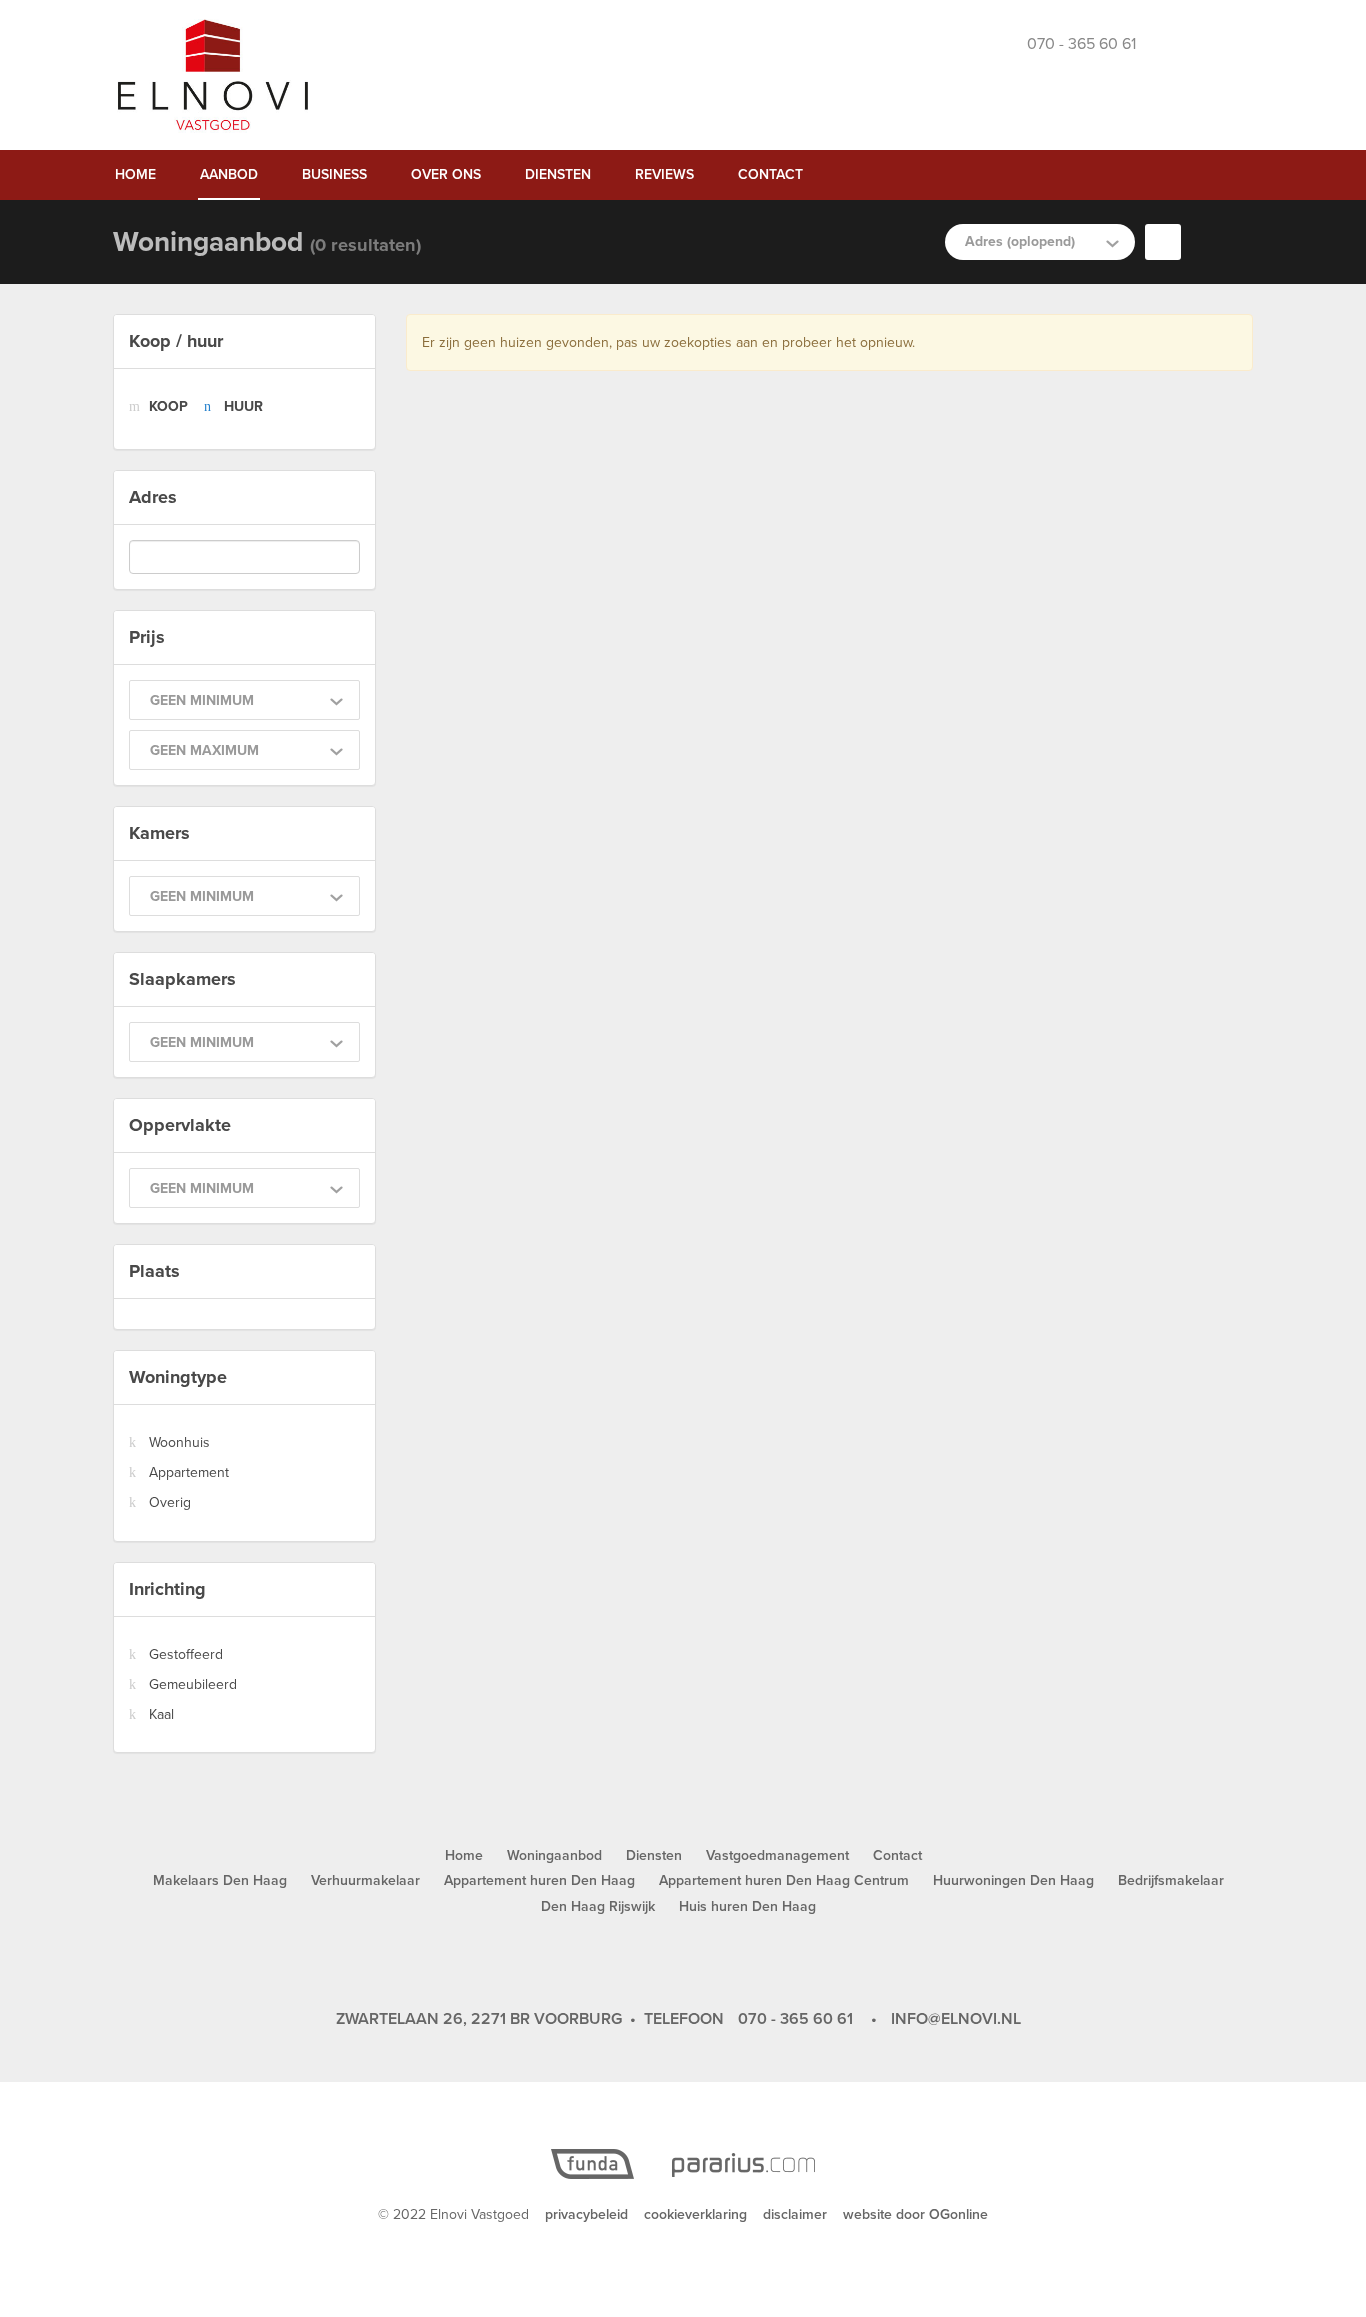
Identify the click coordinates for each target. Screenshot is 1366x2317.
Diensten (558, 174)
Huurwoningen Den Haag (1013, 1880)
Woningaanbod (554, 1855)
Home (135, 174)
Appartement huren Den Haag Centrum (784, 1880)
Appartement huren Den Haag (539, 1880)
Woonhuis (179, 1442)
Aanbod (229, 174)
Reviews (664, 174)
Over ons (446, 174)
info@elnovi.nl (956, 2019)
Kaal (161, 1714)
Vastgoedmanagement (777, 1855)
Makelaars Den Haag (220, 1880)
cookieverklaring (695, 2214)
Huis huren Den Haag (747, 1906)
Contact (770, 174)
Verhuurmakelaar (365, 1880)
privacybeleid (586, 2214)
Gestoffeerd (186, 1654)
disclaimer (795, 2214)
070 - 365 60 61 (795, 2019)
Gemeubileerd (193, 1684)
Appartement (189, 1472)
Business (334, 174)
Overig (170, 1502)
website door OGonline (915, 2214)
